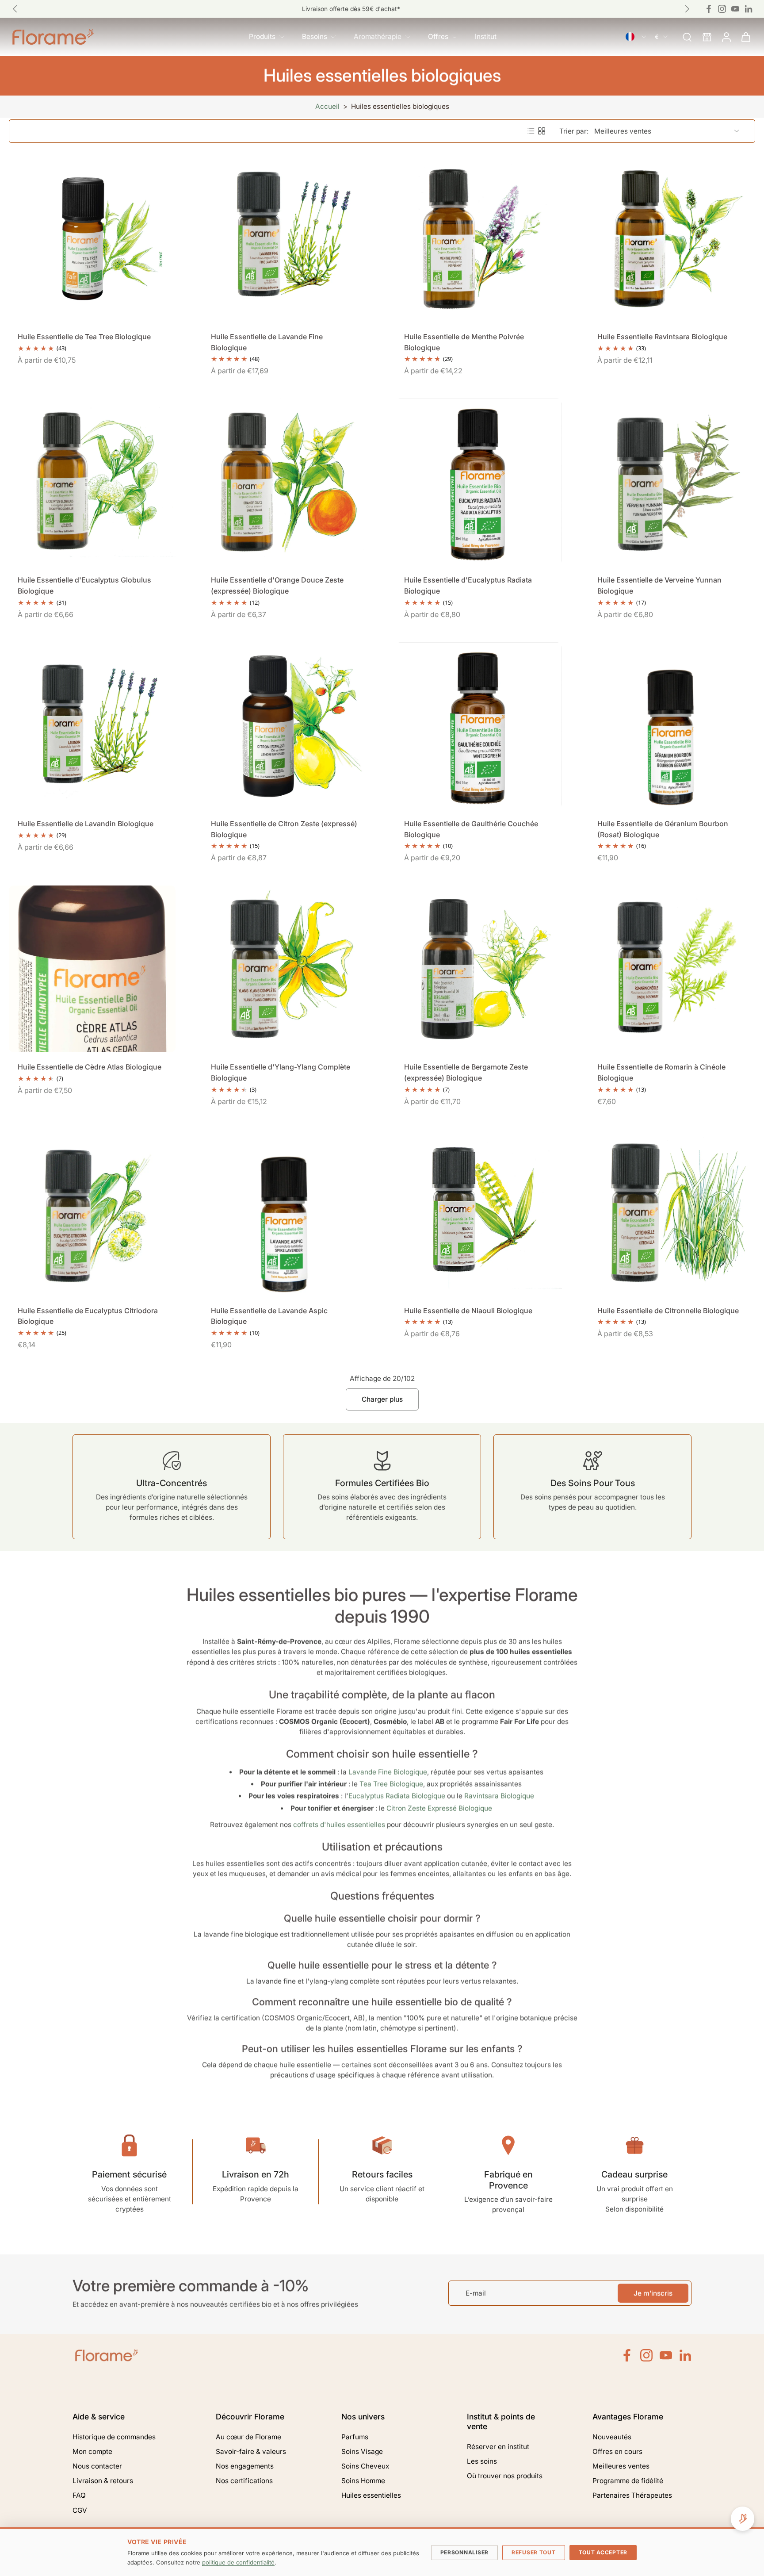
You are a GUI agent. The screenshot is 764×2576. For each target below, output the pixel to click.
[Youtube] (735, 9)
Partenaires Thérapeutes (632, 2495)
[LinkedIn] (685, 2355)
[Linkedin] (749, 9)
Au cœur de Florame (248, 2437)
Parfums (355, 2437)
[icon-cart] (745, 37)
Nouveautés (612, 2437)
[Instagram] (722, 9)
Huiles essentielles (371, 2495)
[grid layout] (542, 131)
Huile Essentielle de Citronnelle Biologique (668, 1311)
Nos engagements (245, 2466)
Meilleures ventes (621, 2466)
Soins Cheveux (365, 2466)
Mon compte (92, 2451)
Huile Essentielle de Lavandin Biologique (86, 824)
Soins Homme (363, 2481)
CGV (80, 2510)
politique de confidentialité (238, 2562)
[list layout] (531, 131)
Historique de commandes (114, 2437)
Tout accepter (603, 2552)
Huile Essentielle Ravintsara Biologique (662, 337)
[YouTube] (666, 2355)
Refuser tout (534, 2552)
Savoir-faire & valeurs (251, 2451)
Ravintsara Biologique (499, 1796)
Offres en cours (617, 2451)
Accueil (327, 106)
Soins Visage (362, 2451)
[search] (687, 37)
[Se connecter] (726, 37)
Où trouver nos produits (505, 2476)
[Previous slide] (15, 9)
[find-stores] (707, 37)
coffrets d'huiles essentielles (339, 1824)
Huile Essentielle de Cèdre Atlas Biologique (90, 1067)
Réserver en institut (498, 2447)
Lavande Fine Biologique (388, 1772)
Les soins (482, 2461)
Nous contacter (97, 2466)
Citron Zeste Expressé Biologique (439, 1808)
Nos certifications (244, 2481)
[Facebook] (709, 9)
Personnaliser (464, 2552)
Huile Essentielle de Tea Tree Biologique (84, 337)
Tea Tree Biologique (391, 1784)
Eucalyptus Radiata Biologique (397, 1796)
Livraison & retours (103, 2481)
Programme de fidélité (628, 2481)
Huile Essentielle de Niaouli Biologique (468, 1311)
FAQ (79, 2495)
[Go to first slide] (687, 9)
